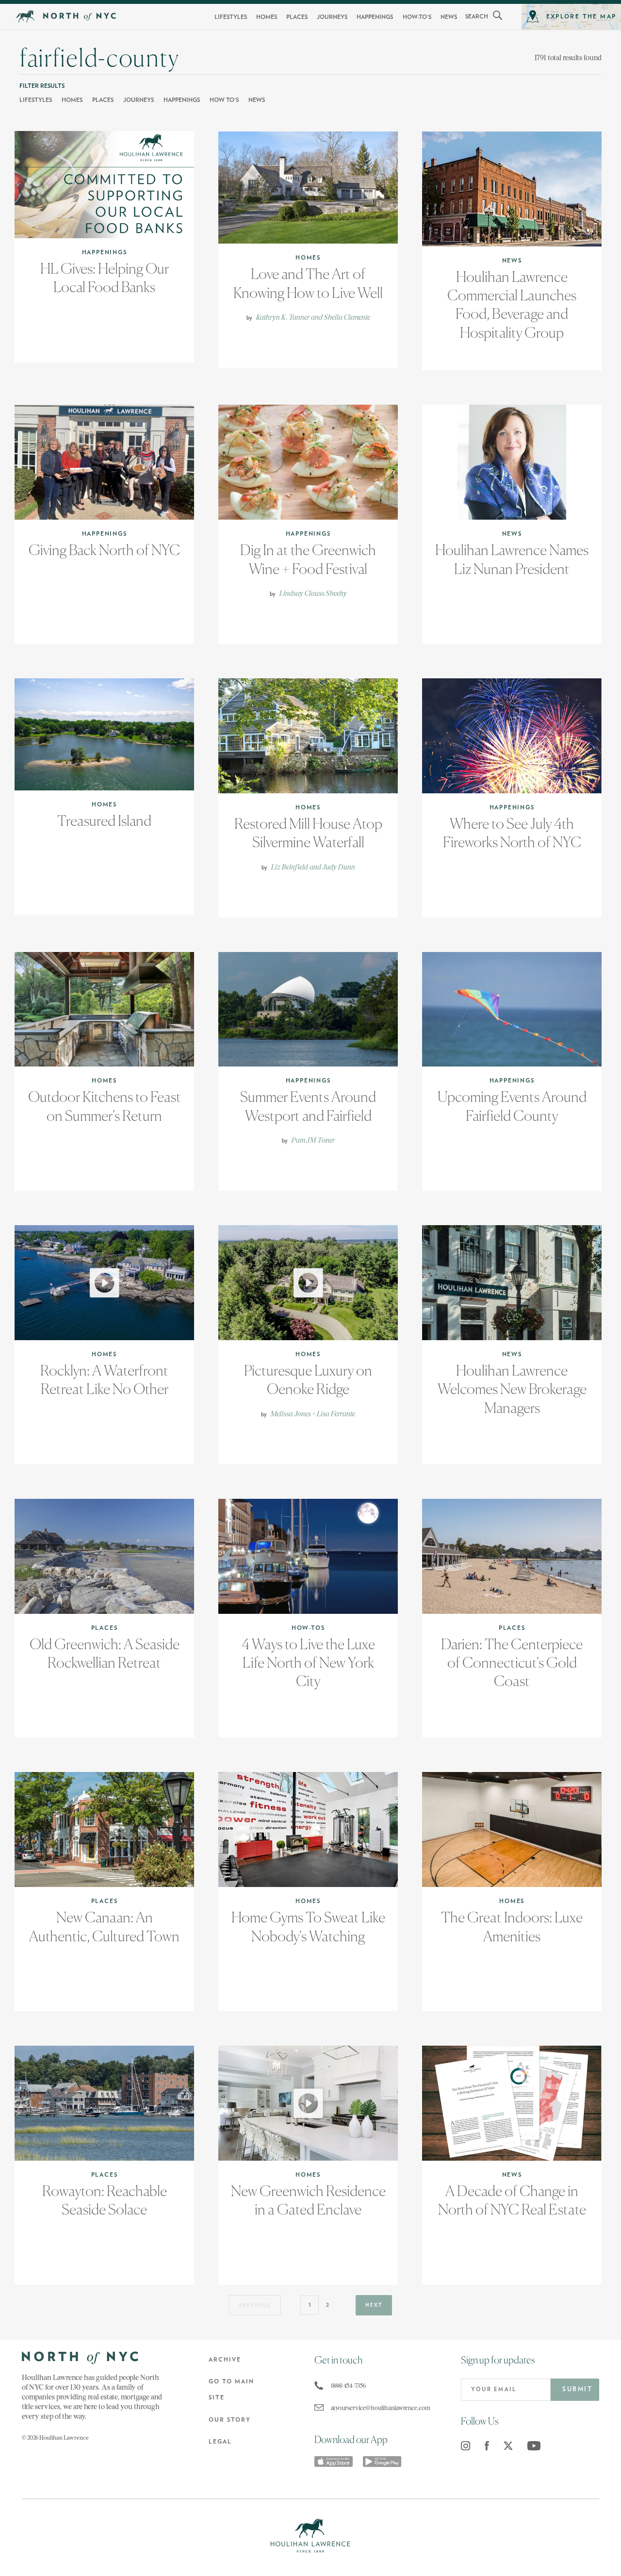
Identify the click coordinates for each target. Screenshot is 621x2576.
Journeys (332, 17)
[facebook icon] (487, 2446)
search (477, 16)
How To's (224, 100)
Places (297, 17)
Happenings (375, 17)
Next (374, 2305)
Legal (220, 2442)
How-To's (417, 17)
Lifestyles (231, 17)
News (449, 17)
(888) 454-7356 (349, 2386)
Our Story (230, 2420)
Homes (267, 17)
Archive (225, 2360)
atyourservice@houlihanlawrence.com (375, 2408)
